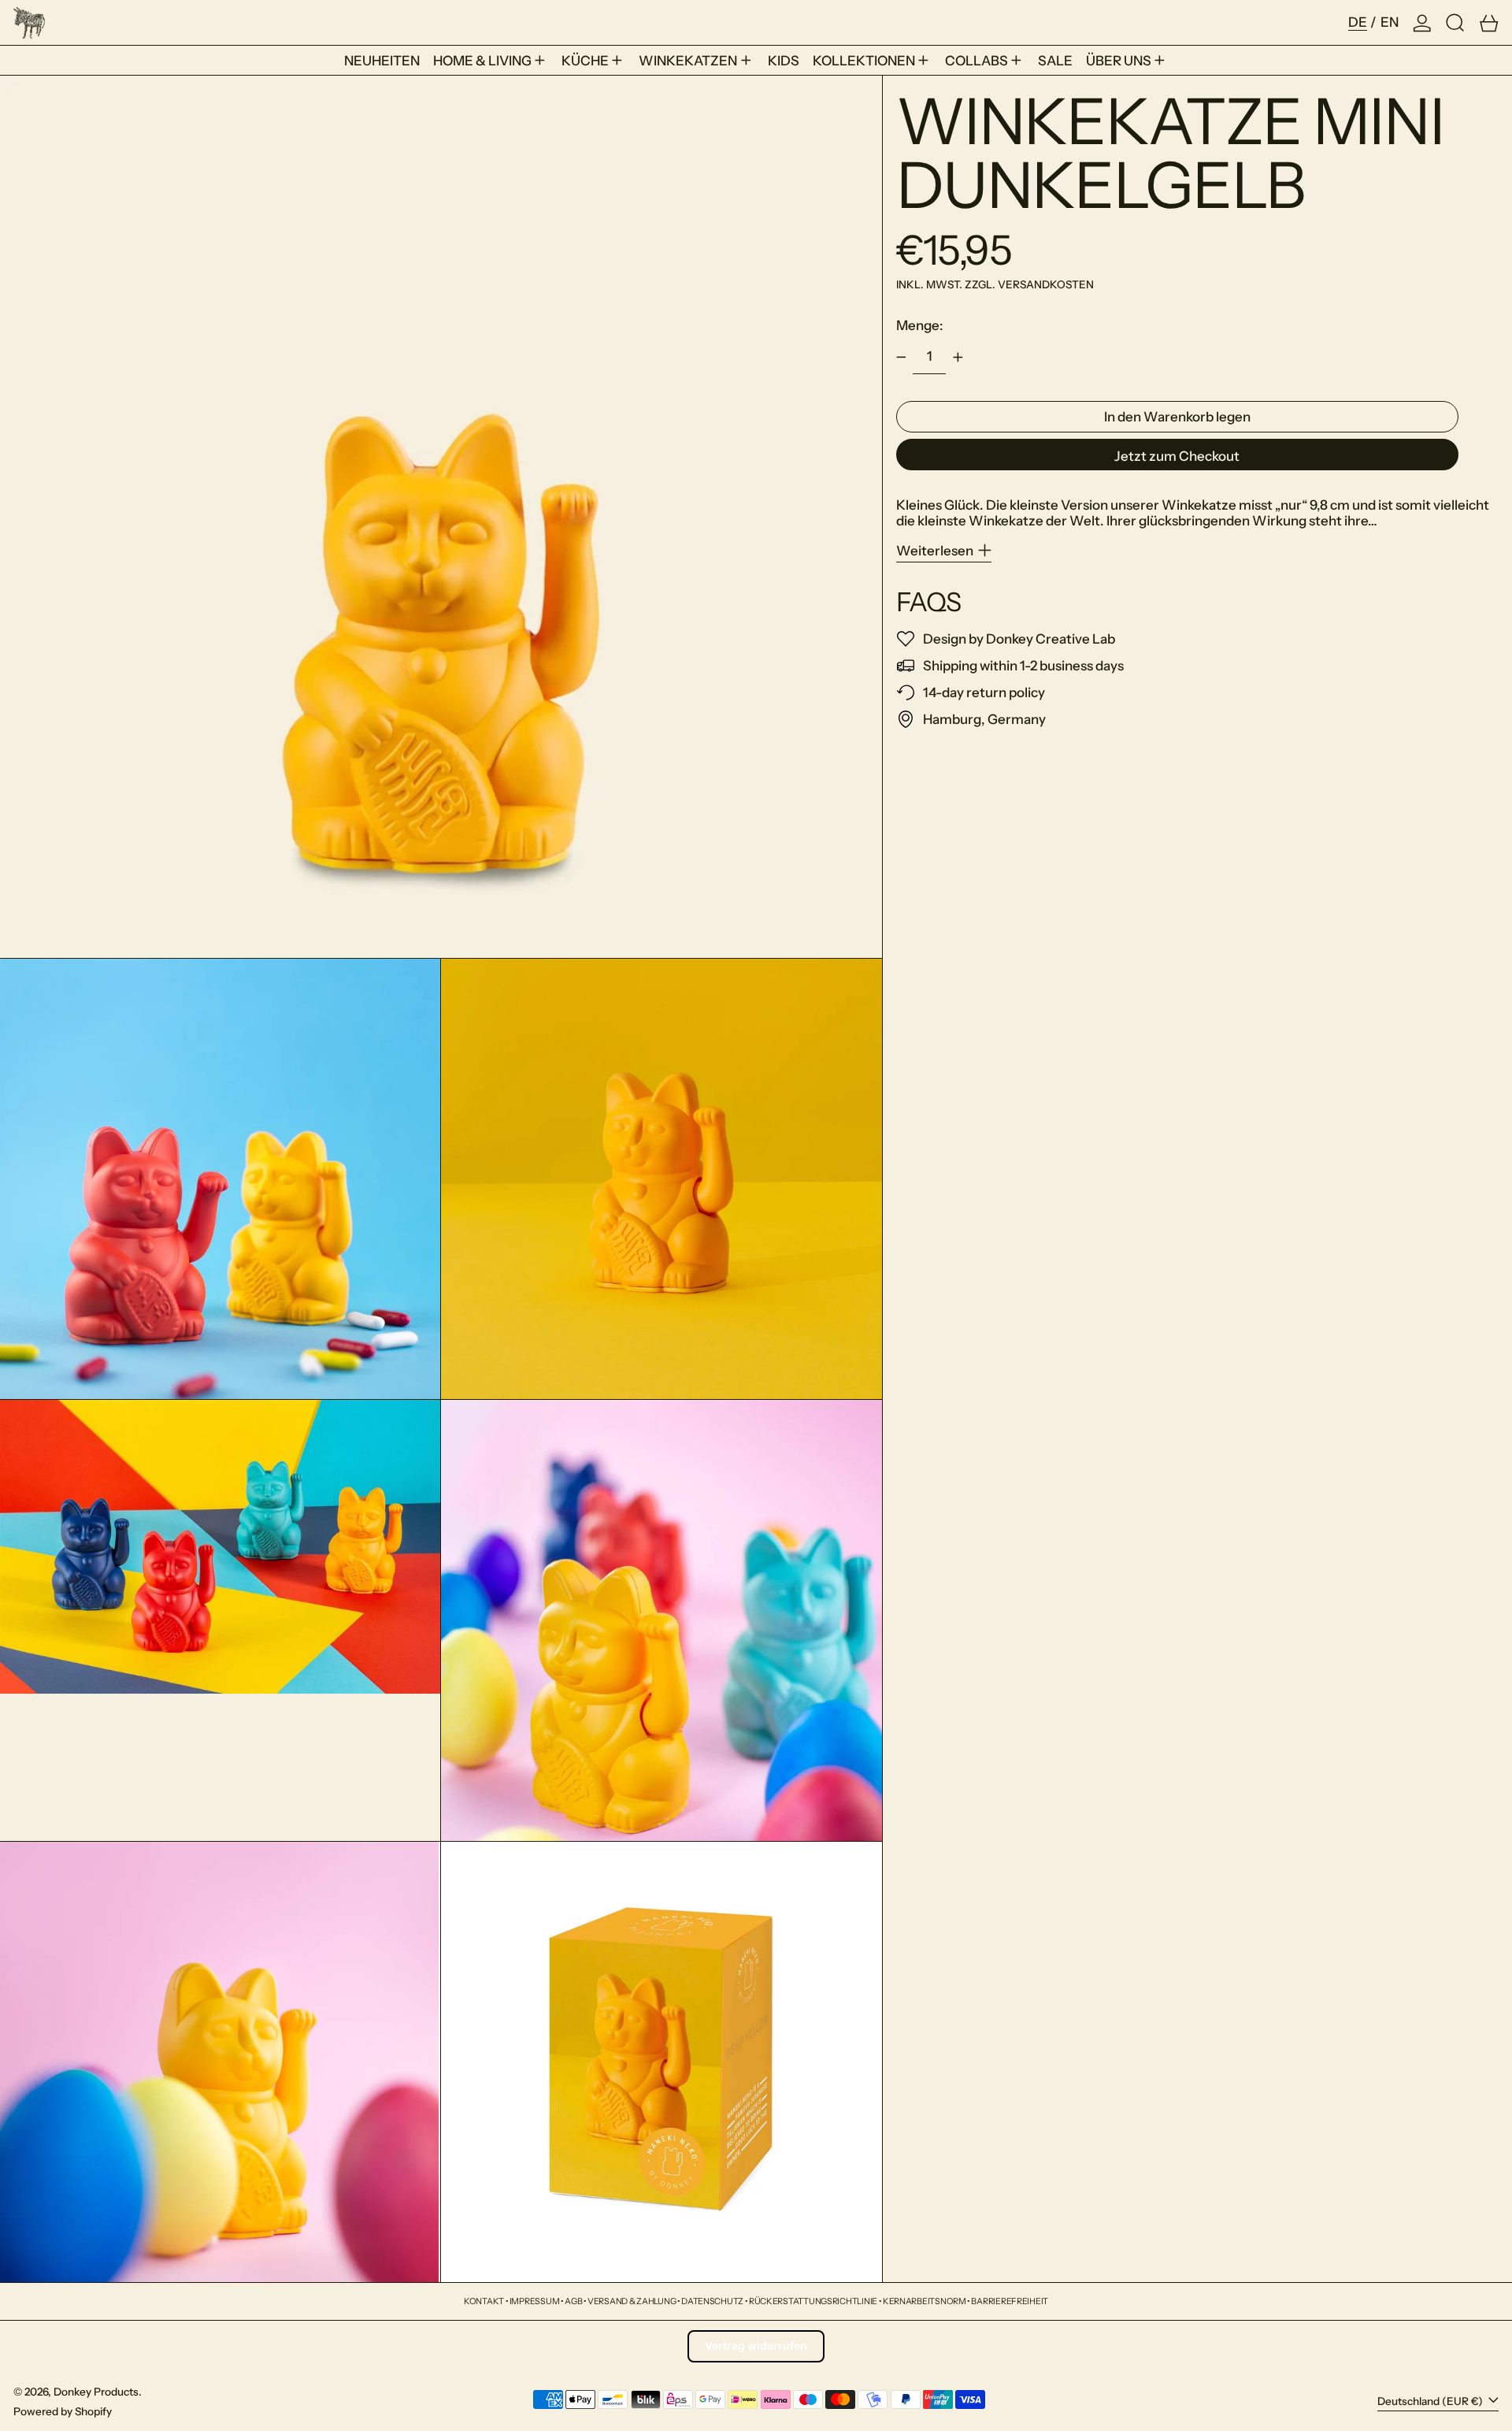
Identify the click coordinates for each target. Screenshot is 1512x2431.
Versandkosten (1046, 284)
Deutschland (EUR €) (1431, 2401)
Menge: (920, 325)
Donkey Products (96, 2392)
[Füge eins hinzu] (958, 358)
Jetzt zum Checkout (1177, 456)
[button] (1455, 22)
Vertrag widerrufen (756, 2346)
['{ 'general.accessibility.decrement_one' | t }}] (901, 358)
